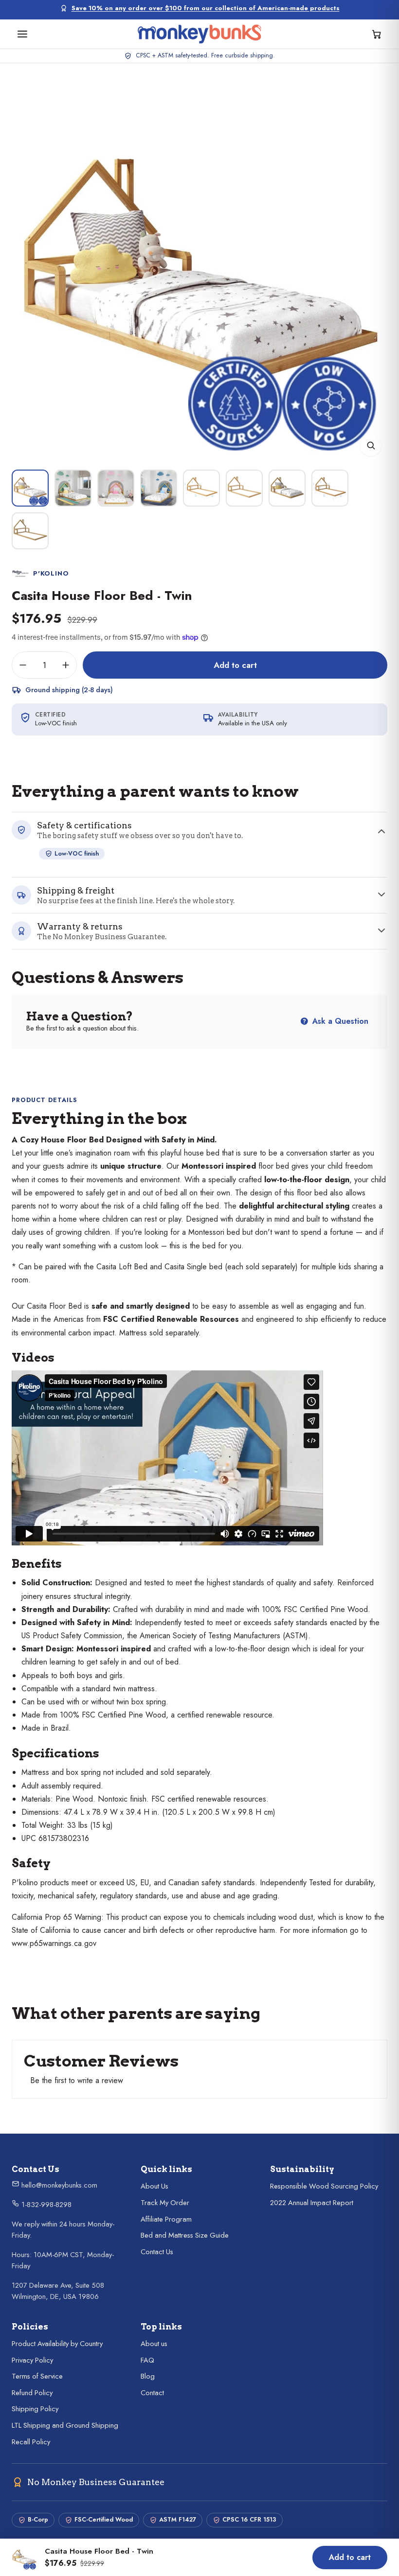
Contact (152, 2393)
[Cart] (377, 34)
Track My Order (165, 2203)
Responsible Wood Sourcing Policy (324, 2186)
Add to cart (235, 665)
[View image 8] (330, 488)
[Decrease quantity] (23, 665)
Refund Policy (32, 2393)
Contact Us (157, 2252)
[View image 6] (244, 488)
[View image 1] (30, 488)
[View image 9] (30, 531)
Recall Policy (31, 2442)
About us (154, 2344)
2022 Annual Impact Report (312, 2203)
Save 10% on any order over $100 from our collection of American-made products (206, 8)
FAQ (147, 2360)
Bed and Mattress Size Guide (185, 2235)
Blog (148, 2376)
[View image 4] (159, 488)
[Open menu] (22, 34)
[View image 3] (116, 488)
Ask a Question (339, 1021)
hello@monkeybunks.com (58, 2185)
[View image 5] (201, 488)
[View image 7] (287, 488)
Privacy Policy (32, 2360)
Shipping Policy (35, 2409)
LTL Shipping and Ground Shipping (65, 2425)
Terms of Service (37, 2376)
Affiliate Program (166, 2219)
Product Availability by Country (57, 2344)
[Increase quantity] (66, 665)
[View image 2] (73, 488)
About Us (154, 2186)
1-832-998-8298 (45, 2205)
